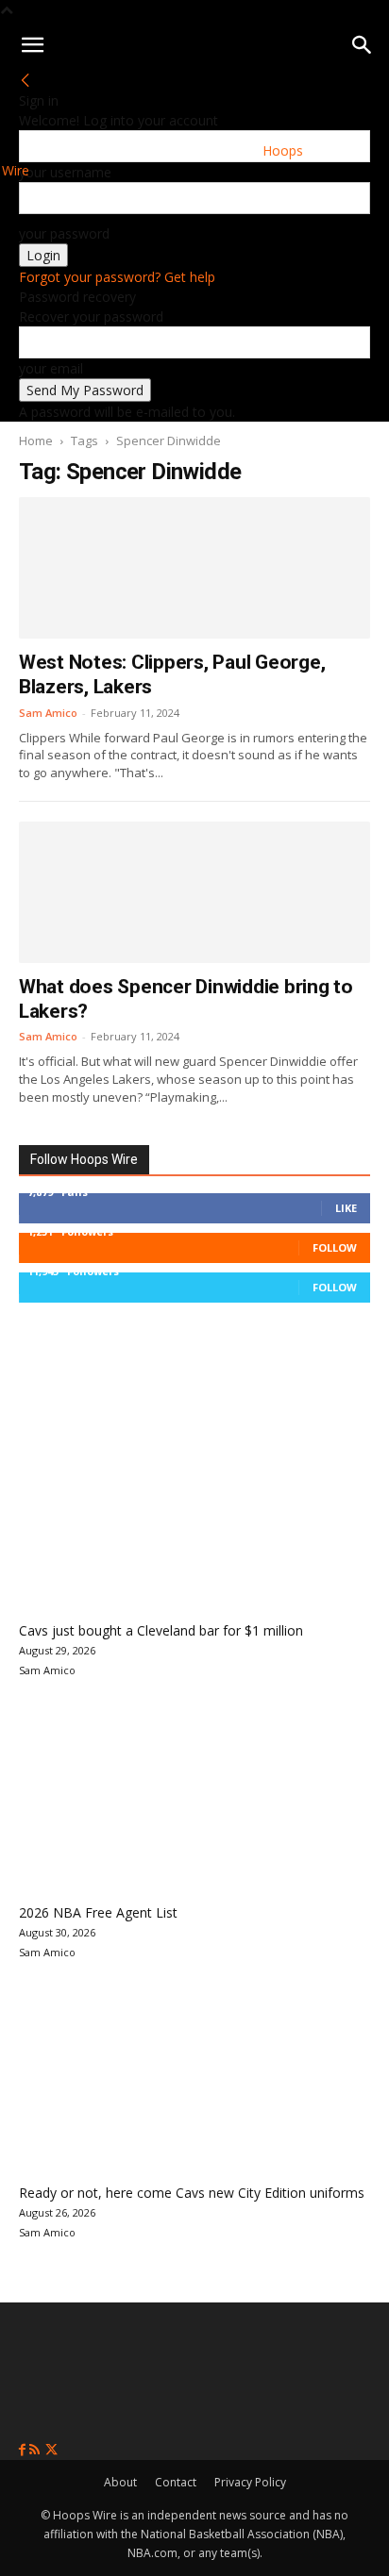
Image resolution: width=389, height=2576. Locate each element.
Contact (176, 2482)
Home (36, 440)
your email (51, 368)
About (120, 2482)
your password (64, 233)
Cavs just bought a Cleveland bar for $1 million (161, 1630)
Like (346, 1208)
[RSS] (36, 2450)
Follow (335, 1247)
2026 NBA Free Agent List (98, 1912)
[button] (32, 45)
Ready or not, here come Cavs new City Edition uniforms (192, 2193)
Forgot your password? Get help (117, 277)
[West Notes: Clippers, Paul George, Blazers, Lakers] (194, 568)
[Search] (363, 45)
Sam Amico (48, 713)
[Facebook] (24, 2450)
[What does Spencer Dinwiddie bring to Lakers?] (194, 892)
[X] (51, 2450)
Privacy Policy (250, 2482)
